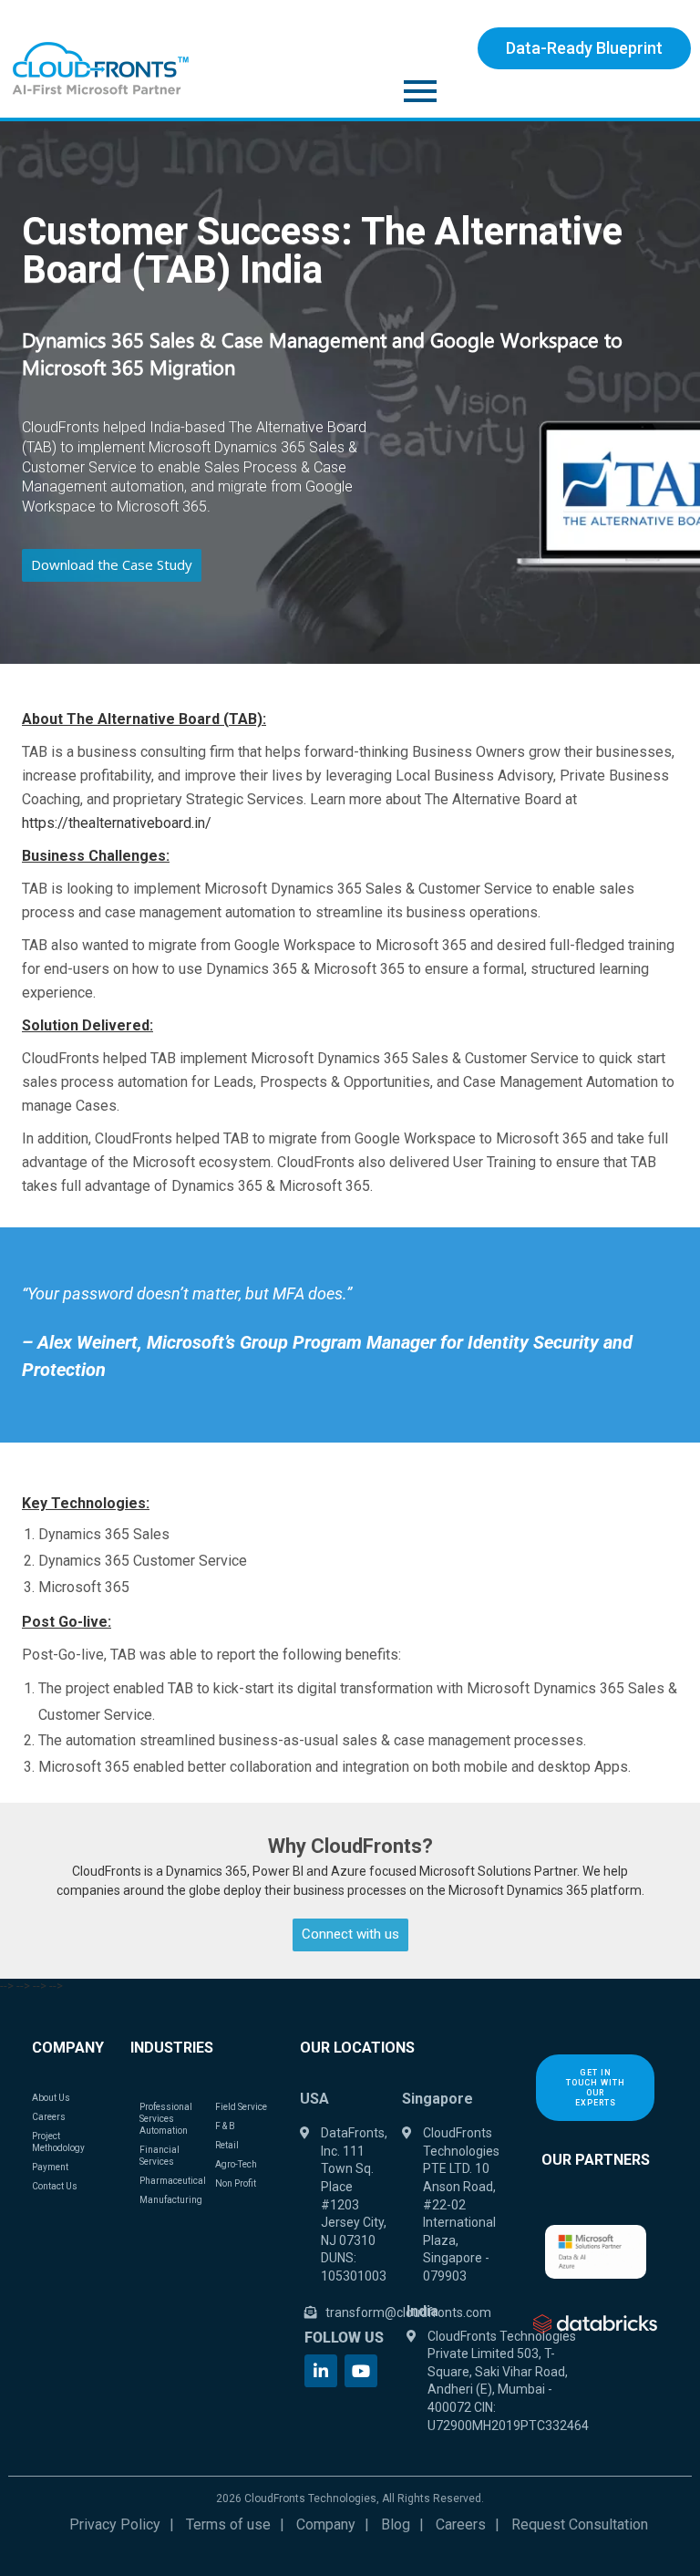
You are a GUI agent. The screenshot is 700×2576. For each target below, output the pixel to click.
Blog (396, 2524)
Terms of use (228, 2524)
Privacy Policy (115, 2524)
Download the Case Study (112, 564)
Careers (461, 2524)
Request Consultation (580, 2524)
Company (326, 2524)
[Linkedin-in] (321, 2371)
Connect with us (350, 1934)
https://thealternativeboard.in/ (117, 823)
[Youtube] (361, 2371)
